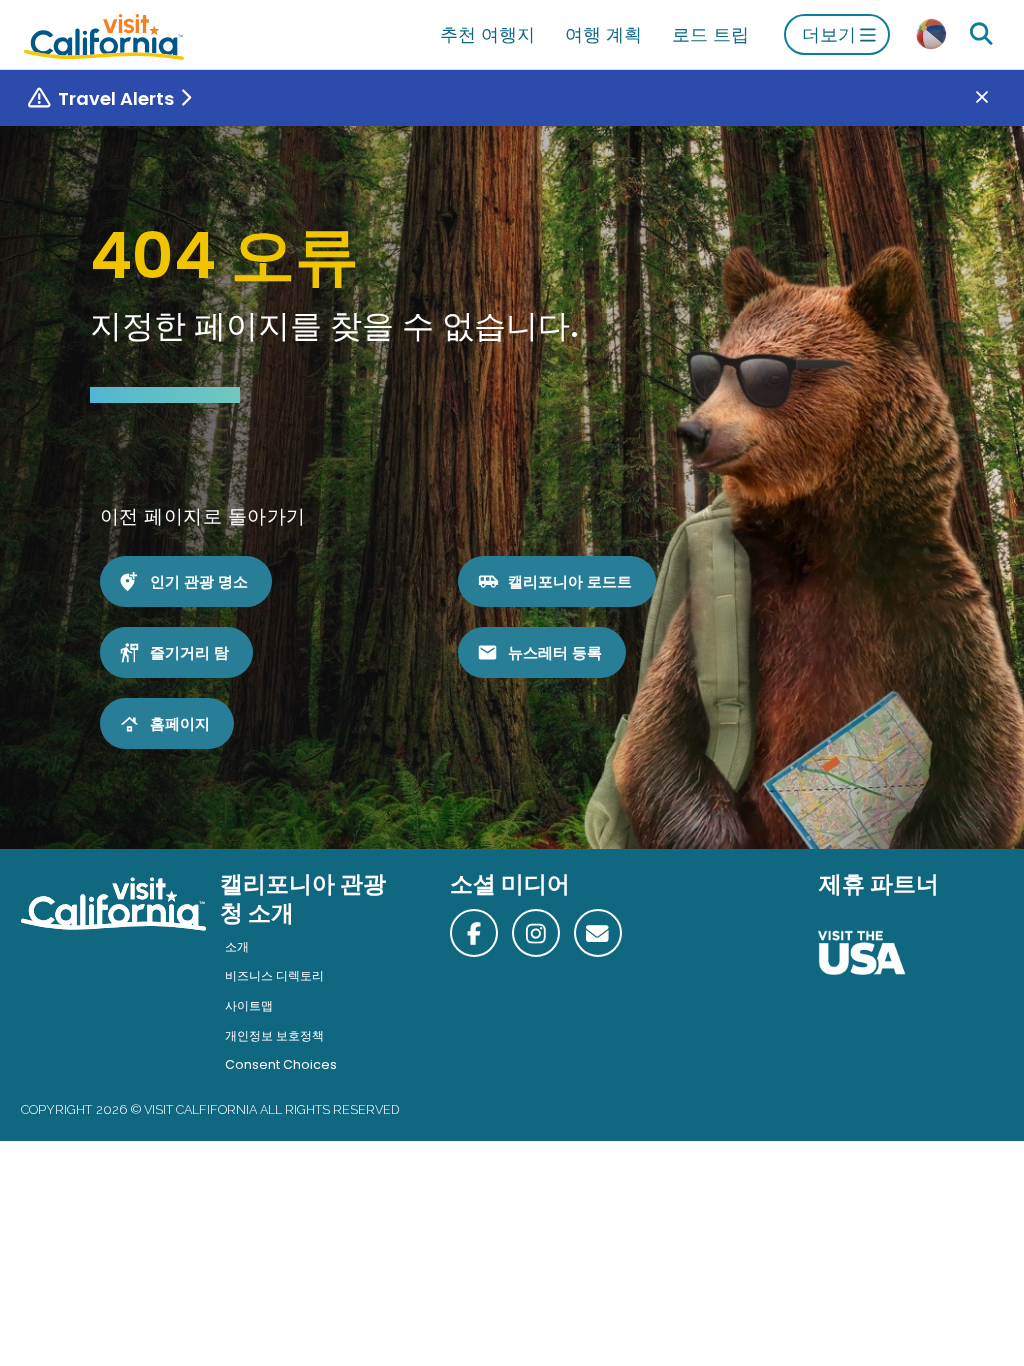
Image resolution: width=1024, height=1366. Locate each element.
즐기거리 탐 (189, 652)
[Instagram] (536, 933)
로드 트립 (710, 34)
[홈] (104, 34)
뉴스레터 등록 (555, 652)
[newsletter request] (598, 933)
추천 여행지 (487, 34)
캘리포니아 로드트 (570, 581)
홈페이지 (180, 723)
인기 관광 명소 (199, 581)
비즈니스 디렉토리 (274, 975)
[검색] (981, 34)
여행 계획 (603, 34)
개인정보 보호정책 (274, 1035)
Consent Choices (281, 1064)
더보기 (829, 34)
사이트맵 (249, 1005)
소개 (237, 946)
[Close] (996, 98)
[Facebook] (474, 933)
